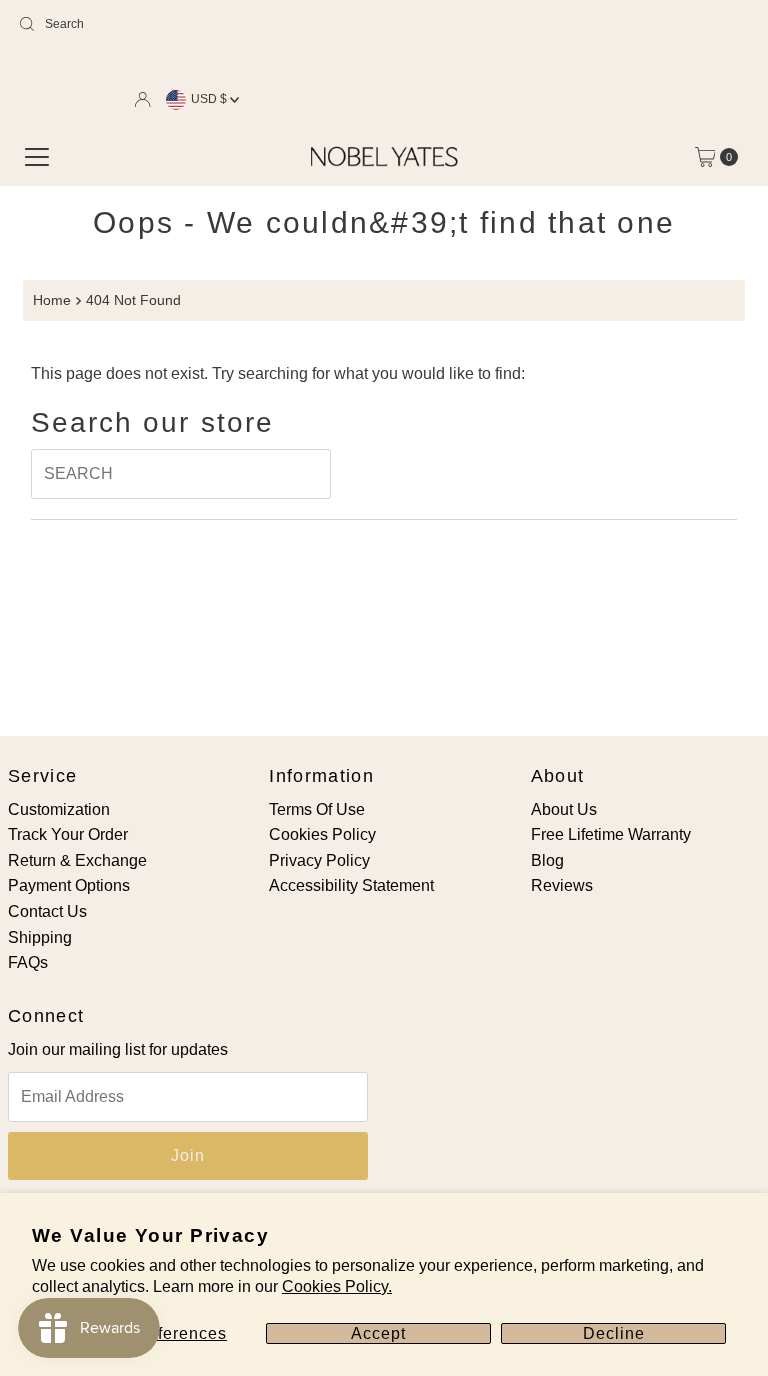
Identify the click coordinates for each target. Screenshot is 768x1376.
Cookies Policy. (337, 1286)
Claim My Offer (219, 851)
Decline (614, 1333)
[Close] (693, 499)
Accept (378, 1333)
